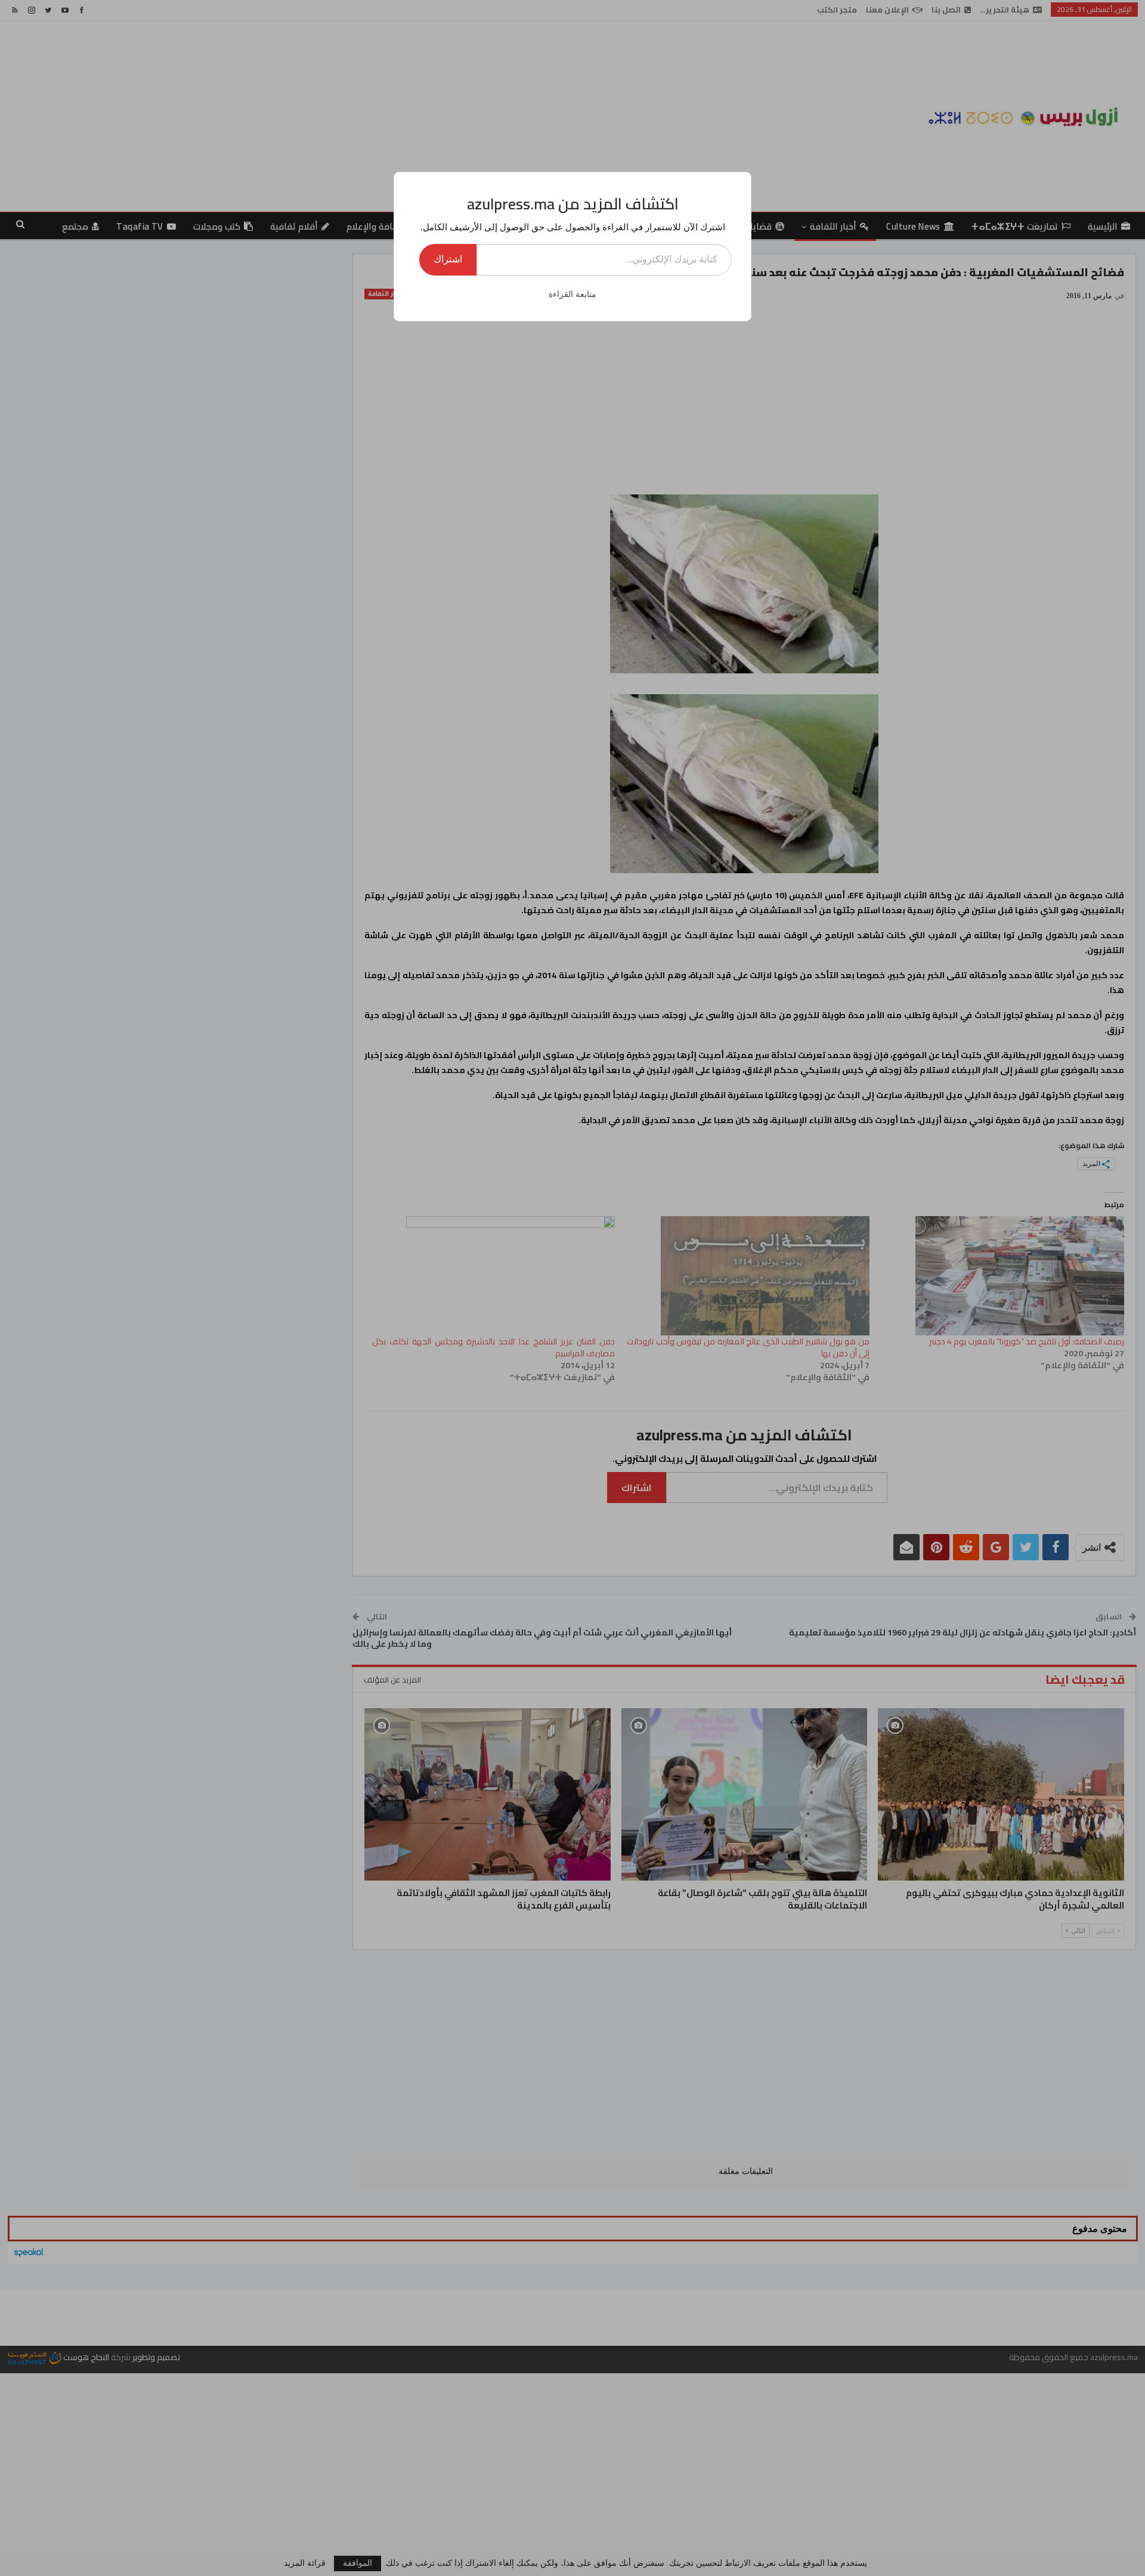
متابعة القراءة (572, 294)
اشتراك (448, 259)
